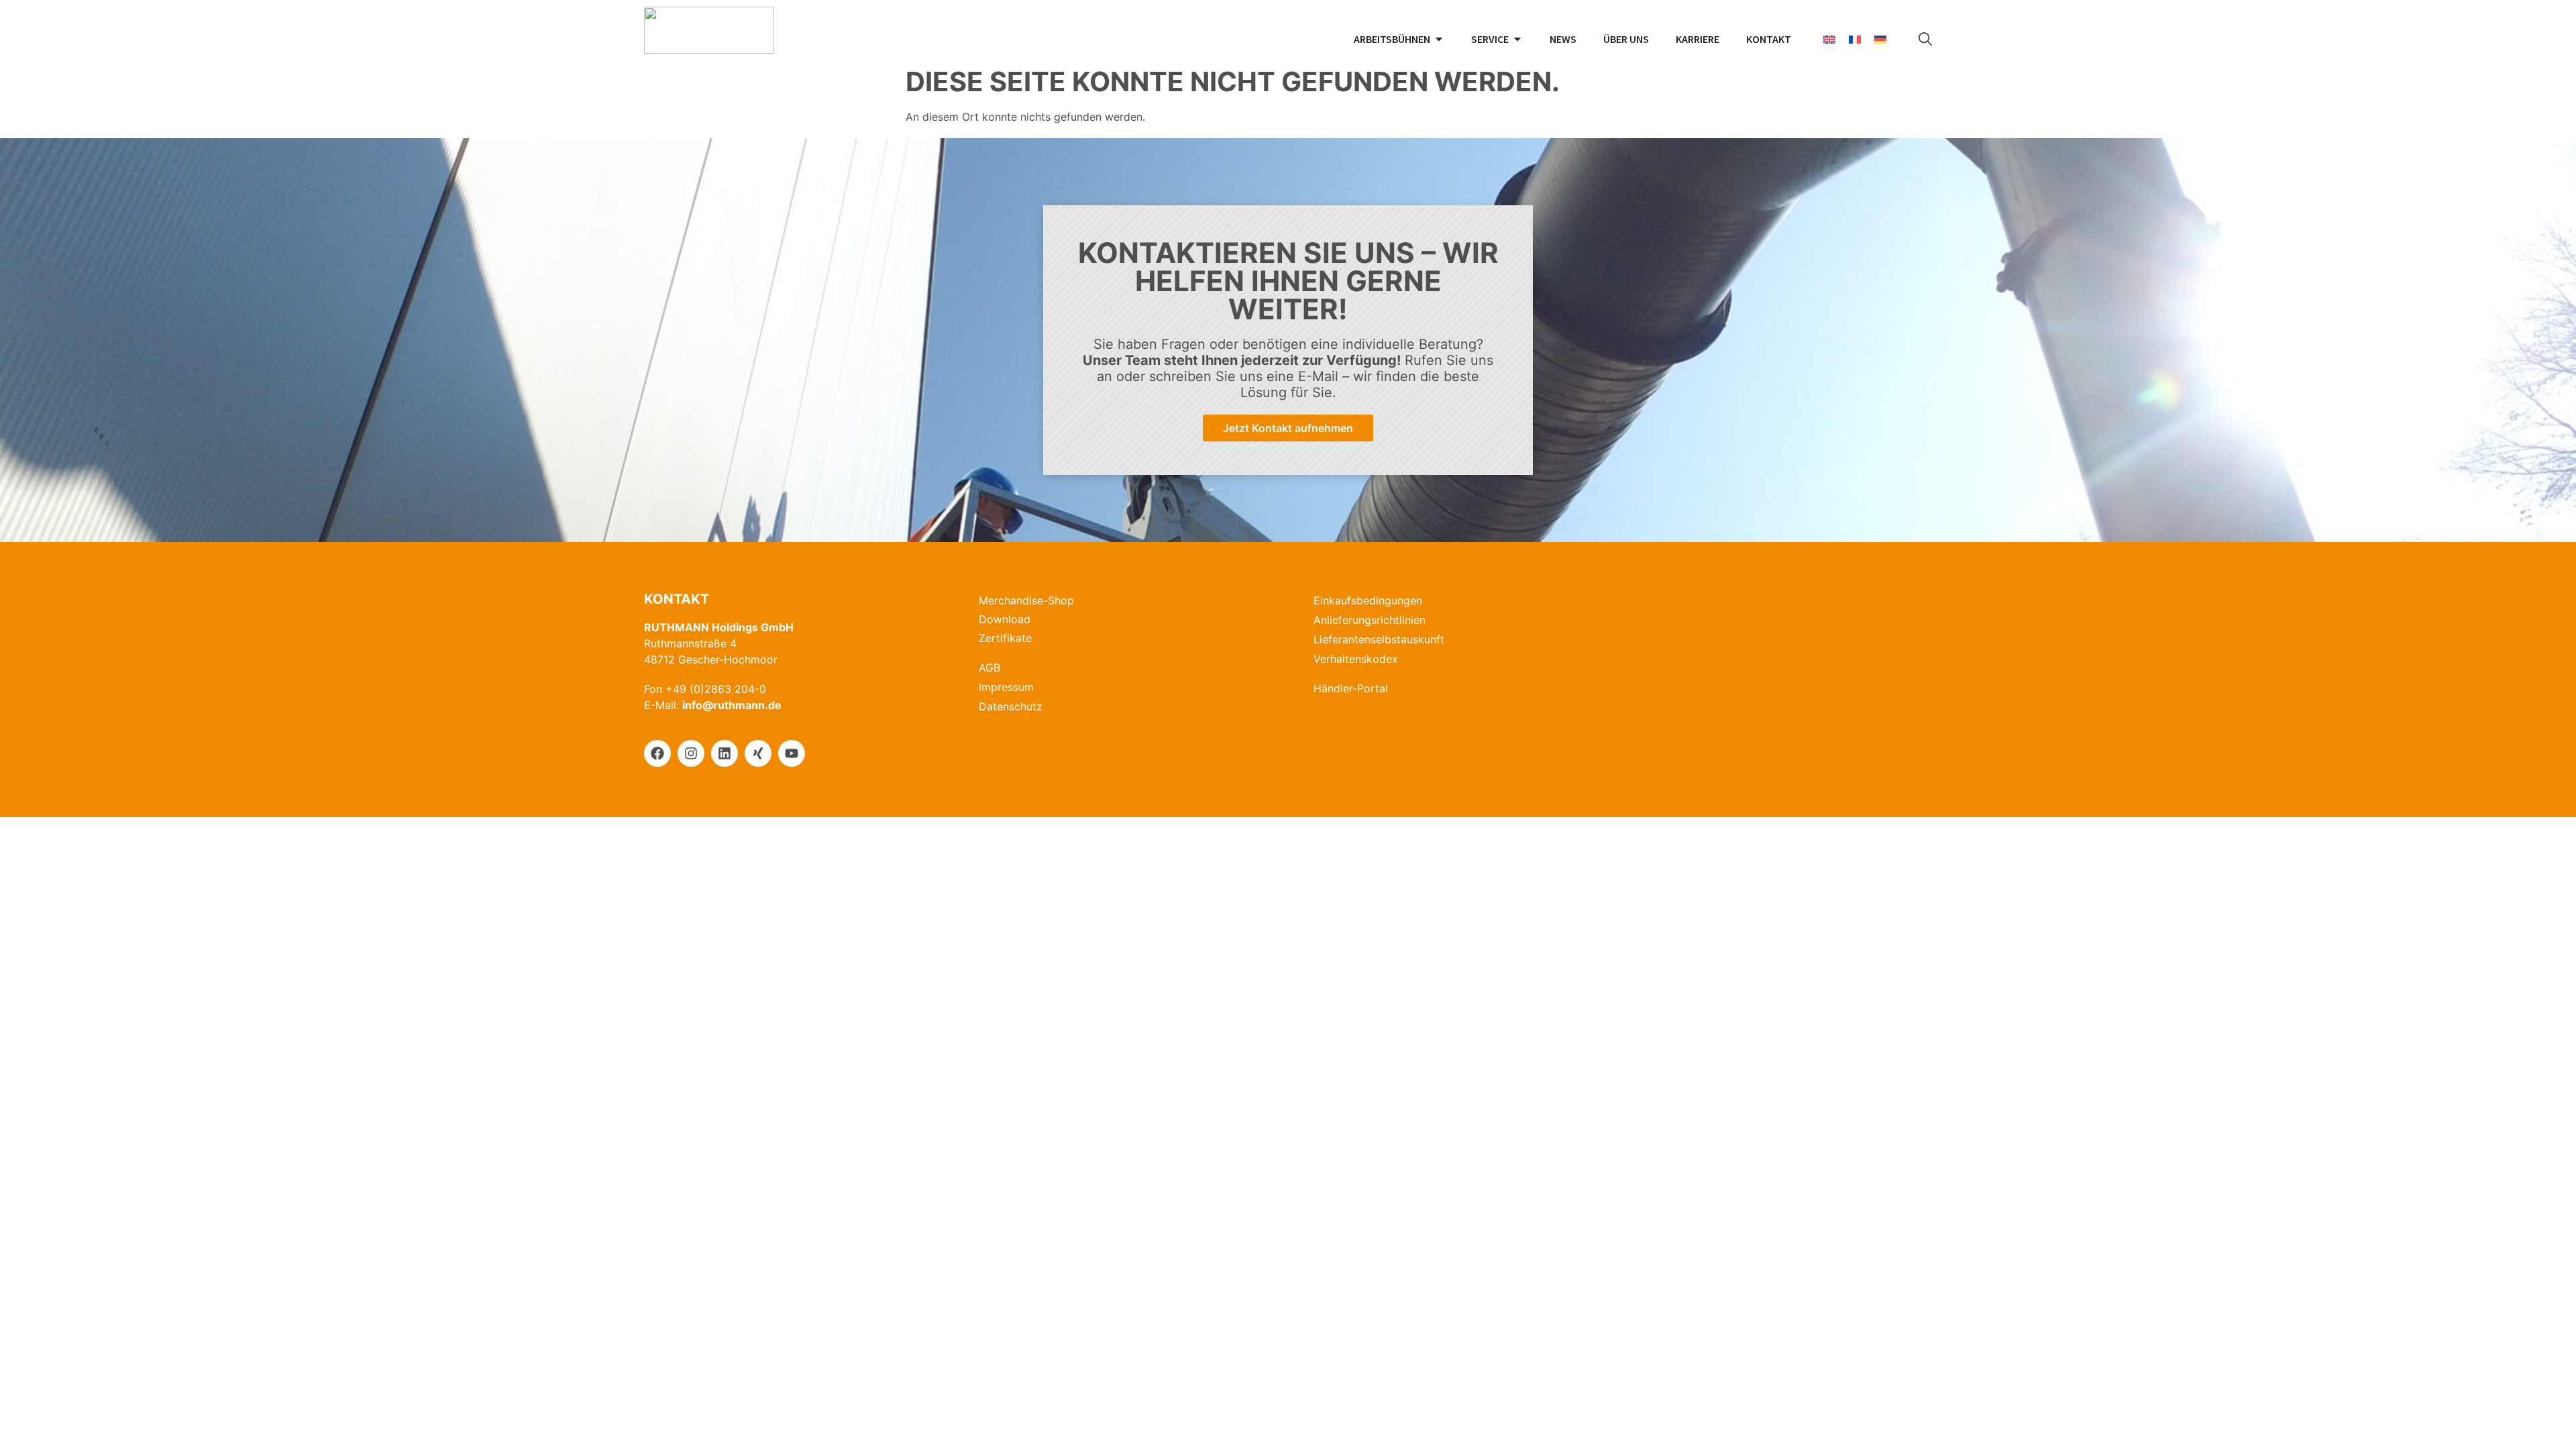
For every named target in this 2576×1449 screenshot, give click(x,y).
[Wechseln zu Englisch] (1829, 39)
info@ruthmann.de (732, 705)
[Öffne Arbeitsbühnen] (1439, 39)
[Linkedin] (724, 753)
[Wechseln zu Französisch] (1855, 39)
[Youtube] (792, 753)
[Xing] (758, 753)
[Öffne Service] (1517, 39)
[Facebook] (657, 753)
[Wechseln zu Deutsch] (1880, 39)
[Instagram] (691, 753)
